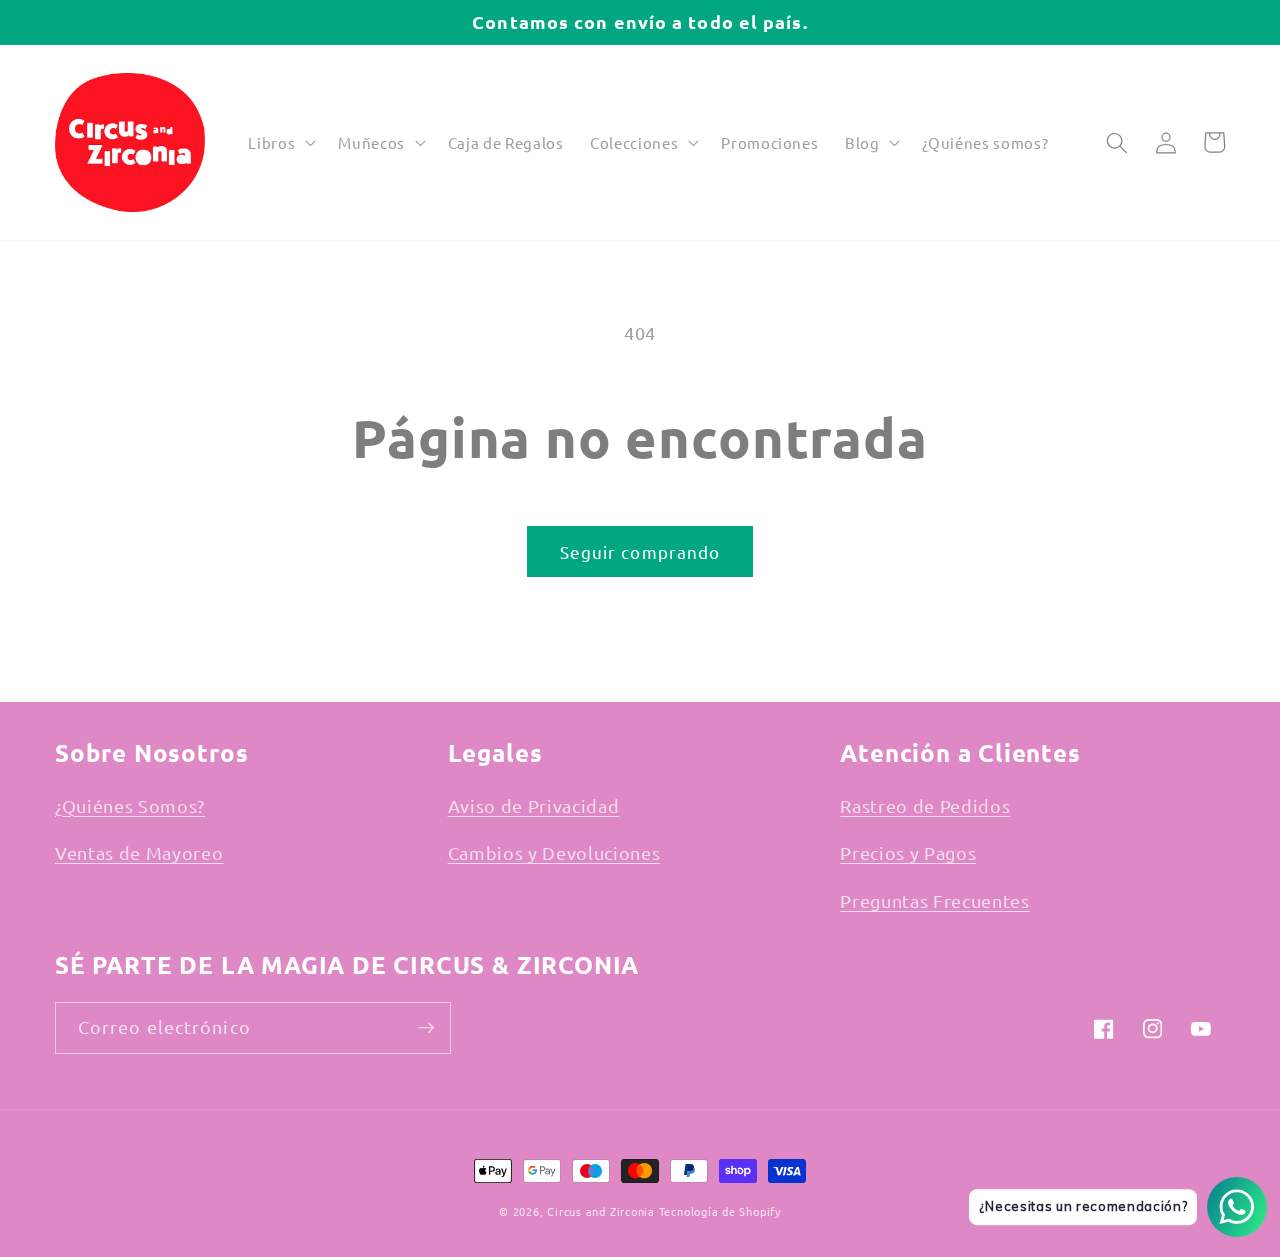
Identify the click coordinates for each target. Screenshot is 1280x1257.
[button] (280, 143)
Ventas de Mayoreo (139, 852)
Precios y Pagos (908, 852)
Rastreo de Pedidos (925, 805)
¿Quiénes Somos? (130, 805)
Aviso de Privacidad (534, 805)
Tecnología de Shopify (720, 1211)
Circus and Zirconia (601, 1211)
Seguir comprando (640, 551)
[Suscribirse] (426, 1028)
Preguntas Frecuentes (934, 900)
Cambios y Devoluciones (554, 852)
